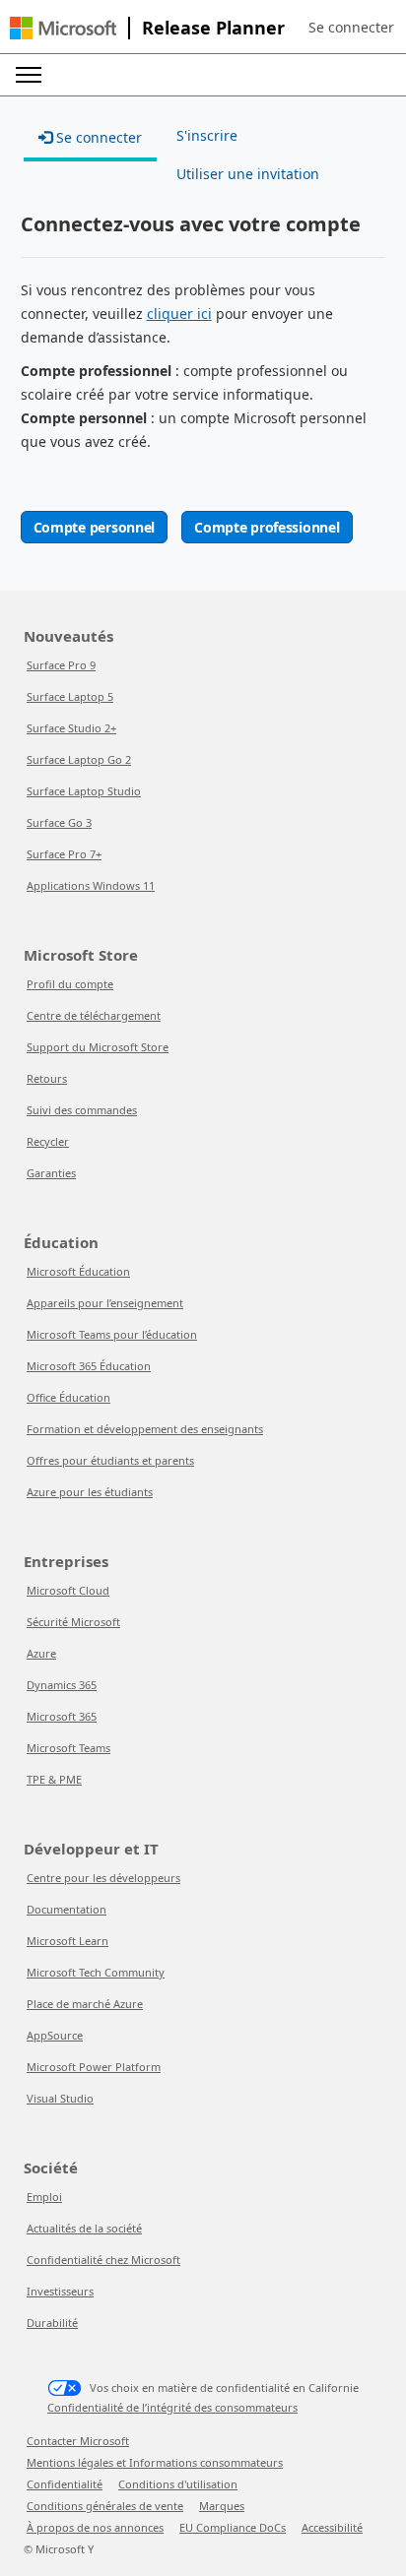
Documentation (67, 1909)
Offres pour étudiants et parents (110, 1460)
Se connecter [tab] (97, 137)
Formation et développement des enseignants (145, 1429)
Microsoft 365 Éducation (89, 1366)
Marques (222, 2506)
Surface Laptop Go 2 (79, 759)
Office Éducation (68, 1397)
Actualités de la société (84, 2228)
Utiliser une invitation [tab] (248, 174)
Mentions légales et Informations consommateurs (155, 2462)
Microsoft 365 (62, 1716)
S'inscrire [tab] (207, 135)
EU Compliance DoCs (233, 2527)
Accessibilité (332, 2527)
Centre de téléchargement (94, 1015)
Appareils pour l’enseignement (105, 1303)
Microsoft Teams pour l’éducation (112, 1334)
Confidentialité (65, 2484)
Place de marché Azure (85, 2004)
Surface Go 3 (59, 822)
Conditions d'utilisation (178, 2484)
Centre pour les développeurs (103, 1878)
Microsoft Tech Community (96, 1972)
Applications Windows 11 (91, 885)
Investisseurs (60, 2291)
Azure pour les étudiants (90, 1492)
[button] (351, 28)
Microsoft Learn (68, 1941)
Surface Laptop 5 (70, 696)
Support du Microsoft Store (98, 1047)
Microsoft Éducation (78, 1271)
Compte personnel (95, 527)
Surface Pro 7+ (64, 854)
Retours (47, 1078)
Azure (41, 1653)
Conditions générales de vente (105, 2506)
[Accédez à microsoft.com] (63, 28)
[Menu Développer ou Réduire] (29, 75)
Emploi (44, 2197)
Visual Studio (60, 2098)
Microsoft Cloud (68, 1590)
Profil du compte (70, 984)
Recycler (48, 1141)
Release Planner (213, 28)
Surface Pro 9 (61, 665)
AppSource (55, 2035)
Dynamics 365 (62, 1685)
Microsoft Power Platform (94, 2067)
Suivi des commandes (82, 1110)
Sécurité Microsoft (73, 1622)
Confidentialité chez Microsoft (103, 2260)
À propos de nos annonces (95, 2527)
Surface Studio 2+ (71, 728)
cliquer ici (179, 314)
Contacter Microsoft (78, 2441)
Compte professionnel (267, 527)
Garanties (51, 1173)
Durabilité (52, 2323)
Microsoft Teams (68, 1748)
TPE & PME (54, 1779)
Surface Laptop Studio (84, 791)
